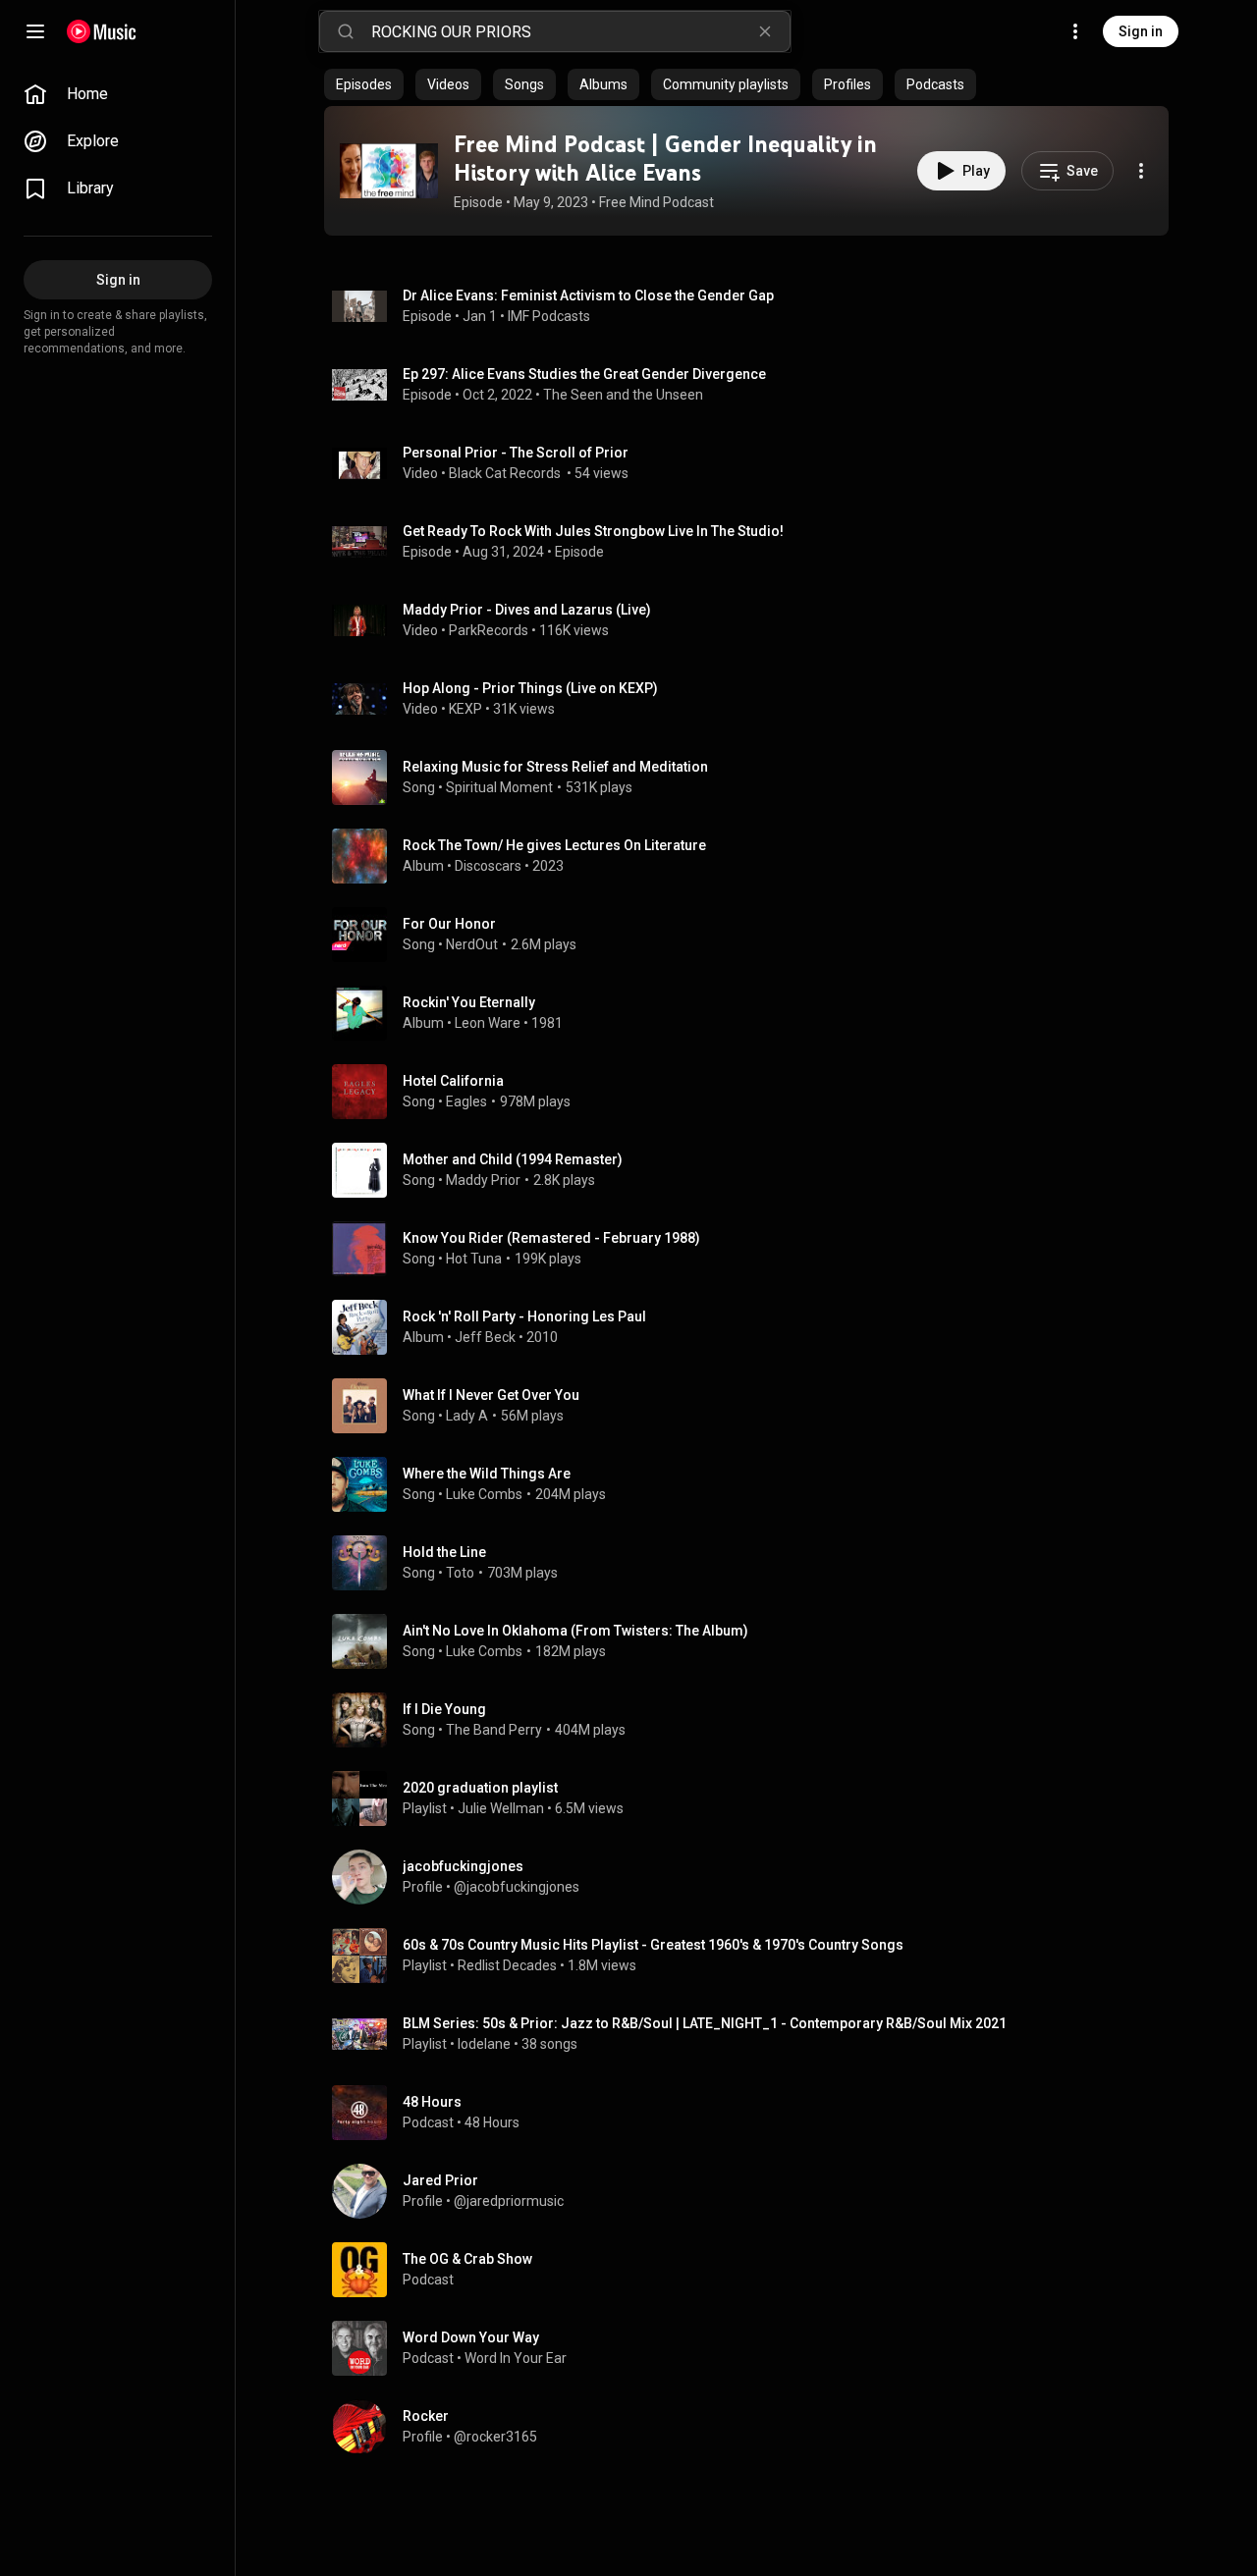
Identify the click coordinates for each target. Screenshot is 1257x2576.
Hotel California (453, 1081)
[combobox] (580, 31)
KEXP (465, 709)
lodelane (484, 2044)
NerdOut (472, 944)
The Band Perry (494, 1730)
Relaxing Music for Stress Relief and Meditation (555, 767)
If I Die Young (444, 1709)
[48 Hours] (754, 2113)
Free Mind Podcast (656, 202)
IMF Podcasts (549, 316)
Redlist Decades (507, 1965)
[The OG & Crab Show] (754, 2270)
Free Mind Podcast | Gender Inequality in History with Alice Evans (665, 158)
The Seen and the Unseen (623, 395)
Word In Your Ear (516, 2358)
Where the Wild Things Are (487, 1474)
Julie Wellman (501, 1808)
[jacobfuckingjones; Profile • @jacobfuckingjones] (754, 1877)
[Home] (102, 31)
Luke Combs (484, 1494)
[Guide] (35, 31)
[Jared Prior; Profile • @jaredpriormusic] (754, 2191)
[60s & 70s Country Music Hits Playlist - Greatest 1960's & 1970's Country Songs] (754, 1956)
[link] (118, 94)
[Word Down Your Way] (754, 2348)
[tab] (364, 84)
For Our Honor (449, 924)
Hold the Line (444, 1552)
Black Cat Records (506, 473)
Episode (579, 552)
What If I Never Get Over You (491, 1395)
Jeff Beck (485, 1337)
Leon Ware (488, 1023)
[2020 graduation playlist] (754, 1798)
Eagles (466, 1101)
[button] (389, 171)
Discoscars (488, 866)
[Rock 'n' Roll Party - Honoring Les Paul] (754, 1327)
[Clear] (765, 31)
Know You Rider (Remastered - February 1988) (551, 1238)
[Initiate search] (346, 31)
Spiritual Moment (499, 787)
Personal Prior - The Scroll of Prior (516, 453)
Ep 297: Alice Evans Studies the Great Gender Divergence (584, 374)
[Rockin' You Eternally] (754, 1013)
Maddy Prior (483, 1180)
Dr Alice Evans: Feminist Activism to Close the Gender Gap (588, 295)
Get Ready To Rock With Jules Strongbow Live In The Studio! (593, 531)
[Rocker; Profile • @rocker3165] (754, 2427)
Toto (460, 1573)
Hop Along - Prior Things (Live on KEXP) (530, 688)
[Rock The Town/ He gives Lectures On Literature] (754, 856)
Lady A (467, 1416)
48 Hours (492, 2122)
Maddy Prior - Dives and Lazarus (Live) (527, 610)
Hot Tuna (474, 1259)
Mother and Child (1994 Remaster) (513, 1159)
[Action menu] (1141, 171)
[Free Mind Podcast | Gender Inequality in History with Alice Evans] (389, 171)
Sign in (1141, 31)
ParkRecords (489, 630)
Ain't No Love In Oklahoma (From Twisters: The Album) (575, 1631)
